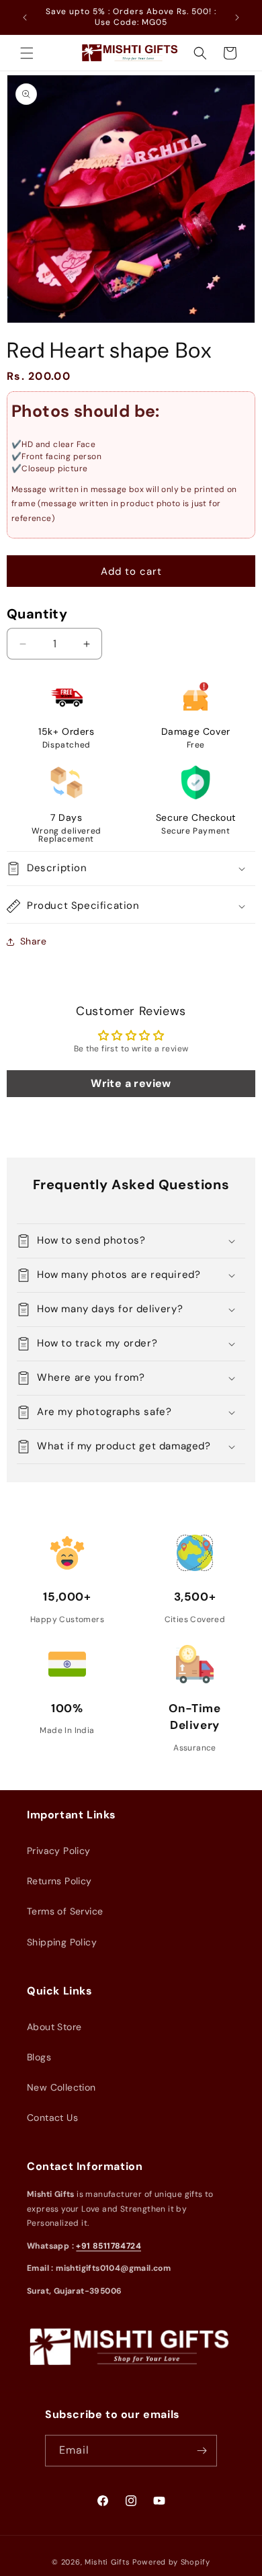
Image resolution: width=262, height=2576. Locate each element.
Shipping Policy (62, 1942)
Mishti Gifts (107, 2562)
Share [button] (33, 941)
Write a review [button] (131, 1083)
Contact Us (52, 2118)
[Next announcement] (237, 17)
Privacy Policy (59, 1851)
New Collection (61, 2087)
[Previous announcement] (25, 17)
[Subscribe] (202, 2451)
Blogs (39, 2057)
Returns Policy (59, 1881)
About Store (54, 2027)
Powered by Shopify (171, 2562)
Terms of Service (65, 1911)
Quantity (37, 614)
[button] (27, 53)
